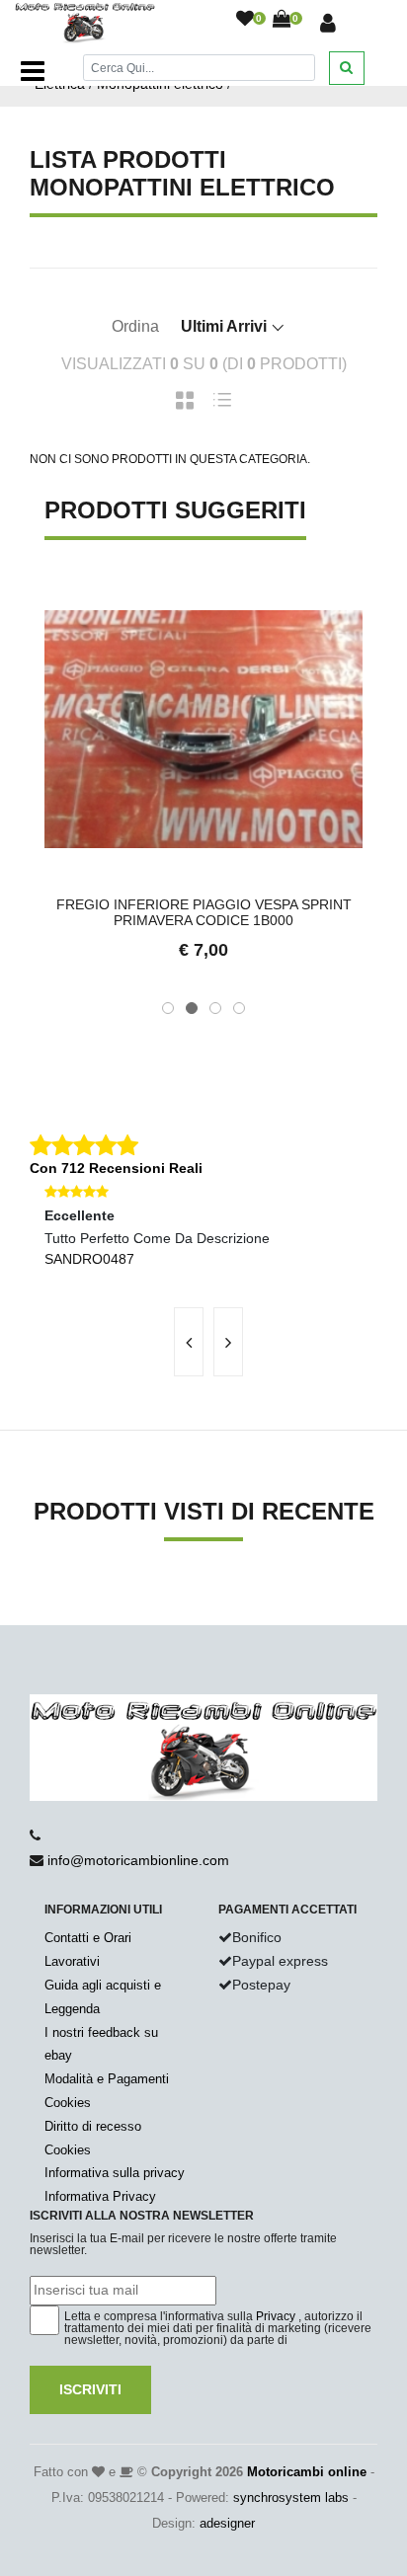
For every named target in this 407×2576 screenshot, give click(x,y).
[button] (168, 1008)
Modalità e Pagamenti (107, 2079)
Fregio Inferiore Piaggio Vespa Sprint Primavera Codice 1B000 (204, 913)
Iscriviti (90, 2389)
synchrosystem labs (291, 2498)
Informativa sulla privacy (115, 2173)
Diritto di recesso (93, 2126)
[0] (245, 20)
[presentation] (189, 1342)
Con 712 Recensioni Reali (116, 1168)
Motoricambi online (307, 2472)
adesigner (227, 2523)
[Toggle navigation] (33, 71)
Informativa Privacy (100, 2196)
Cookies (68, 2103)
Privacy (276, 2316)
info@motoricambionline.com (138, 1860)
